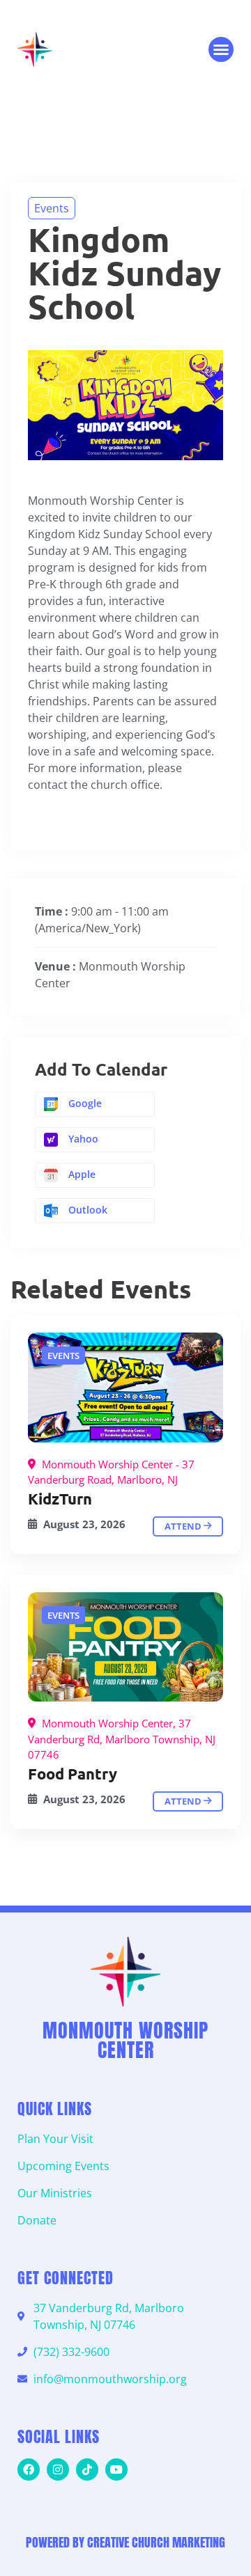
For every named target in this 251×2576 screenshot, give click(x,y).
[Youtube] (116, 2469)
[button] (221, 49)
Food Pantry (73, 1774)
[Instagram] (58, 2469)
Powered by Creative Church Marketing (125, 2542)
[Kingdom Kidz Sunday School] (125, 1388)
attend (184, 1526)
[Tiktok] (87, 2469)
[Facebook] (29, 2469)
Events (52, 208)
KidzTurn (60, 1499)
